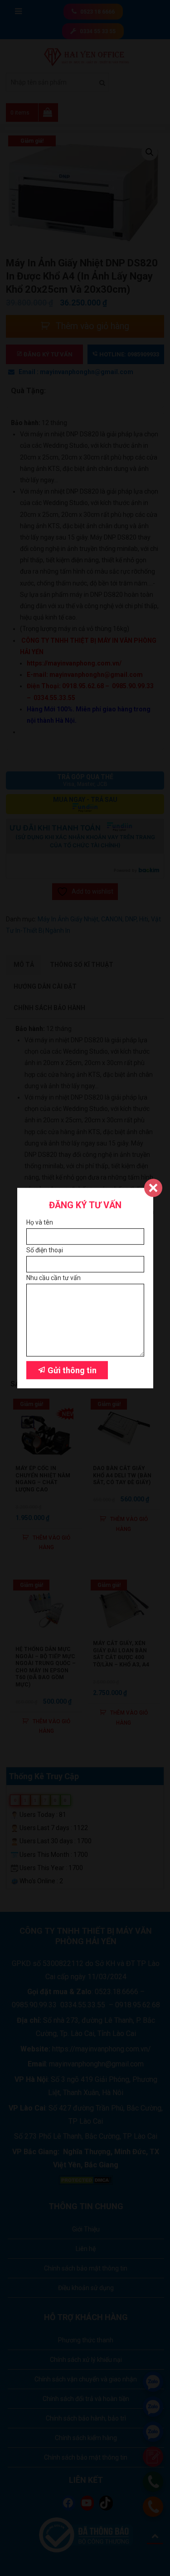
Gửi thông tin (71, 1370)
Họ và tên (40, 1222)
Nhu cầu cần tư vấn (53, 1278)
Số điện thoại (45, 1250)
